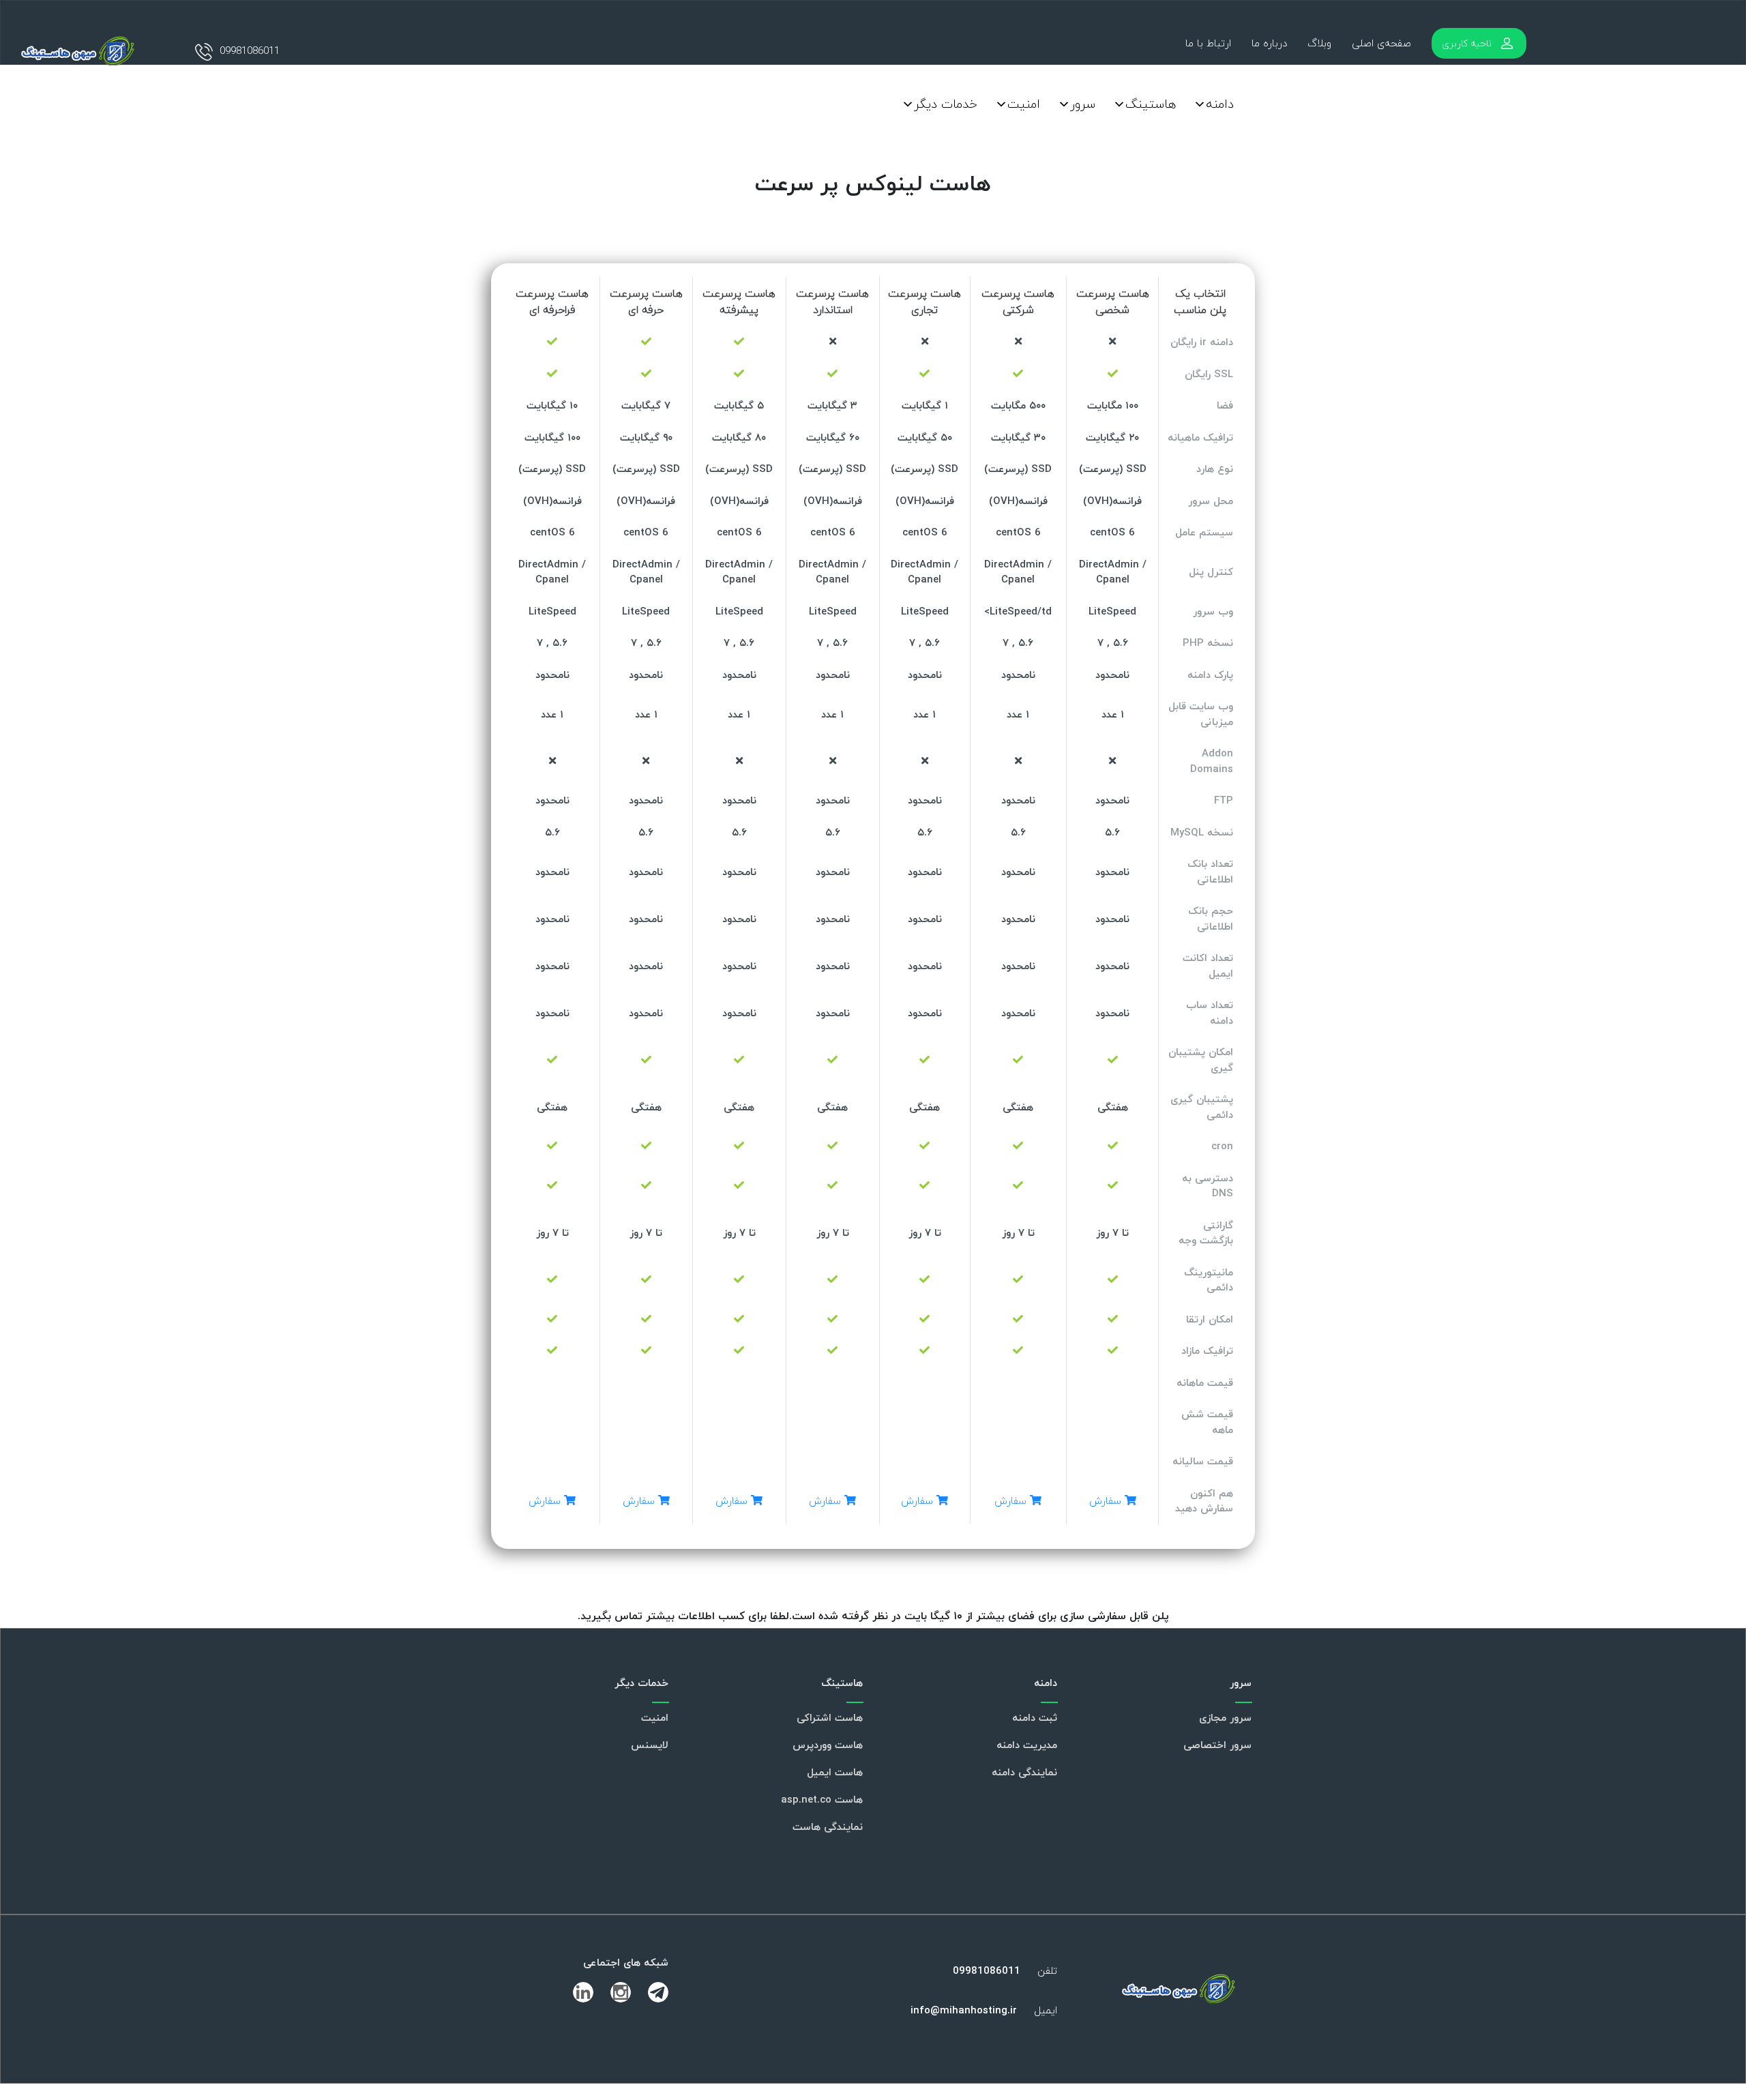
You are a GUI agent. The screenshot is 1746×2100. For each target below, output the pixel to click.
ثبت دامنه (1035, 1717)
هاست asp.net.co (822, 1799)
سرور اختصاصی (1217, 1745)
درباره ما (1269, 43)
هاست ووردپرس (828, 1745)
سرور (1083, 104)
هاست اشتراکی (830, 1717)
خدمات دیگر (946, 104)
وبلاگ (1319, 43)
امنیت (1024, 104)
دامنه (1220, 104)
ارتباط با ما (1208, 43)
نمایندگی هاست (828, 1827)
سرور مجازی (1225, 1717)
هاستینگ (1151, 104)
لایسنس (650, 1745)
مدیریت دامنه (1027, 1745)
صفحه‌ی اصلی (1381, 43)
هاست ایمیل (835, 1772)
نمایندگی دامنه (1024, 1772)
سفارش (1107, 1500)
